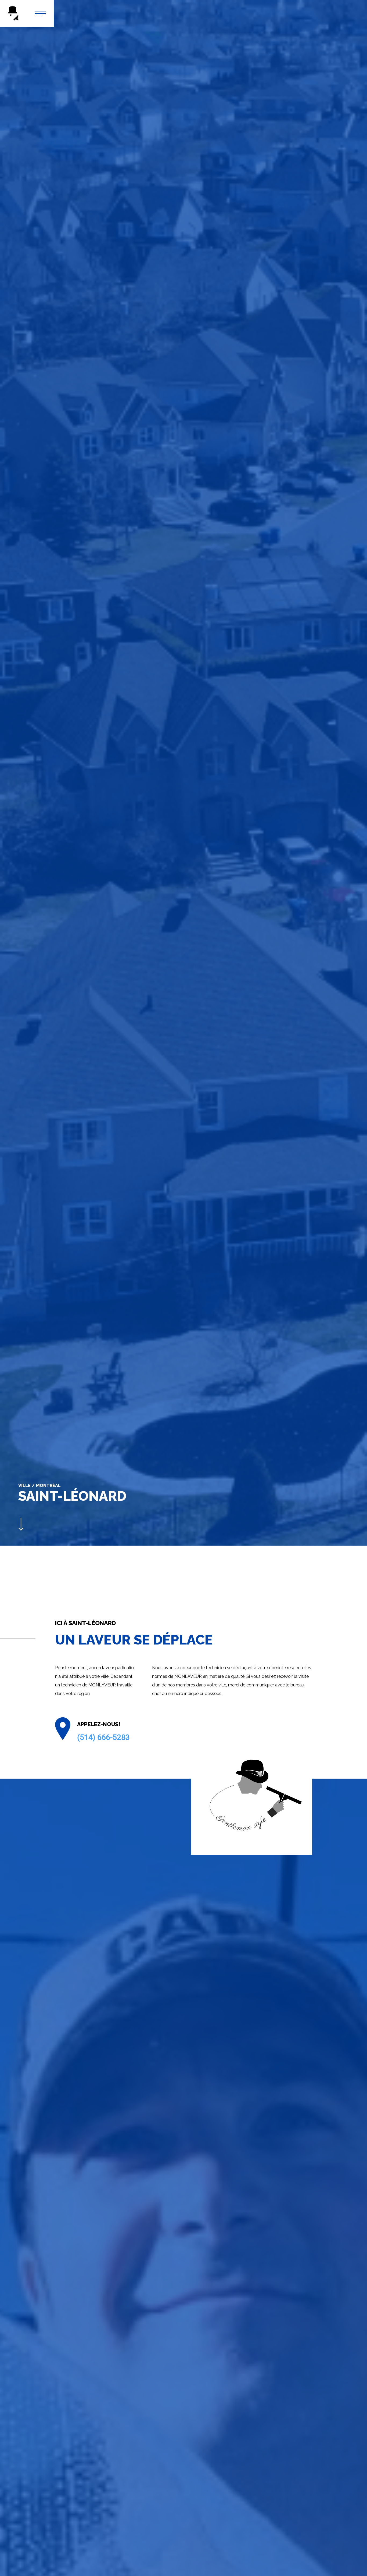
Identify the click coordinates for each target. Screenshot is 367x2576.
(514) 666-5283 (103, 1737)
